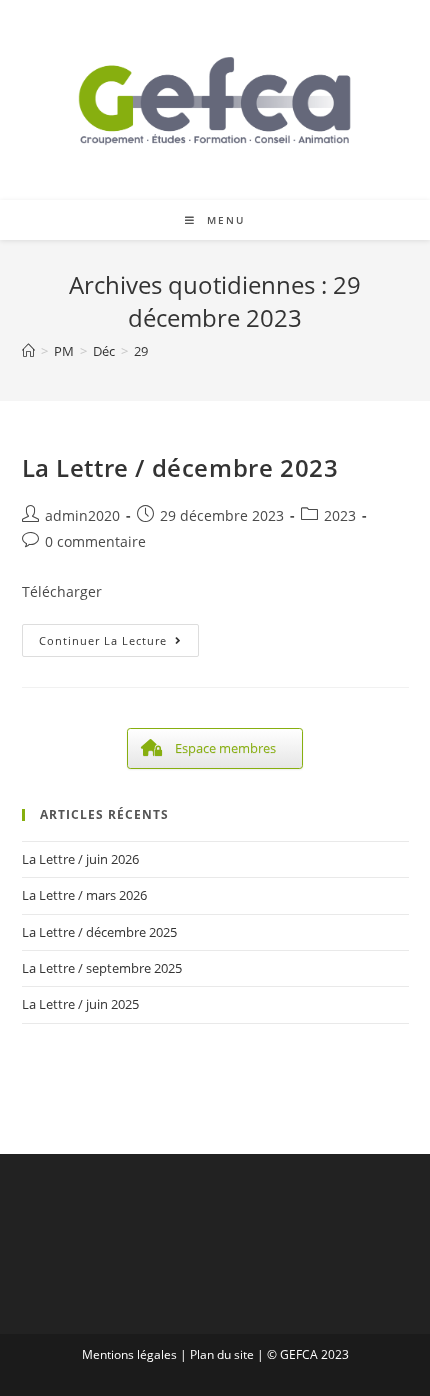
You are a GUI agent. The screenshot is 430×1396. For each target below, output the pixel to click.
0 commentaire (95, 541)
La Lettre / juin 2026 (80, 859)
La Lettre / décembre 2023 (180, 467)
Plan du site (222, 1354)
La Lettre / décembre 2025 (99, 932)
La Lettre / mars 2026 (84, 895)
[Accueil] (28, 351)
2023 (340, 515)
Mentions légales (129, 1354)
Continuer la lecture (119, 644)
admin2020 (82, 515)
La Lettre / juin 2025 (80, 1004)
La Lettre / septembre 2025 (102, 968)
